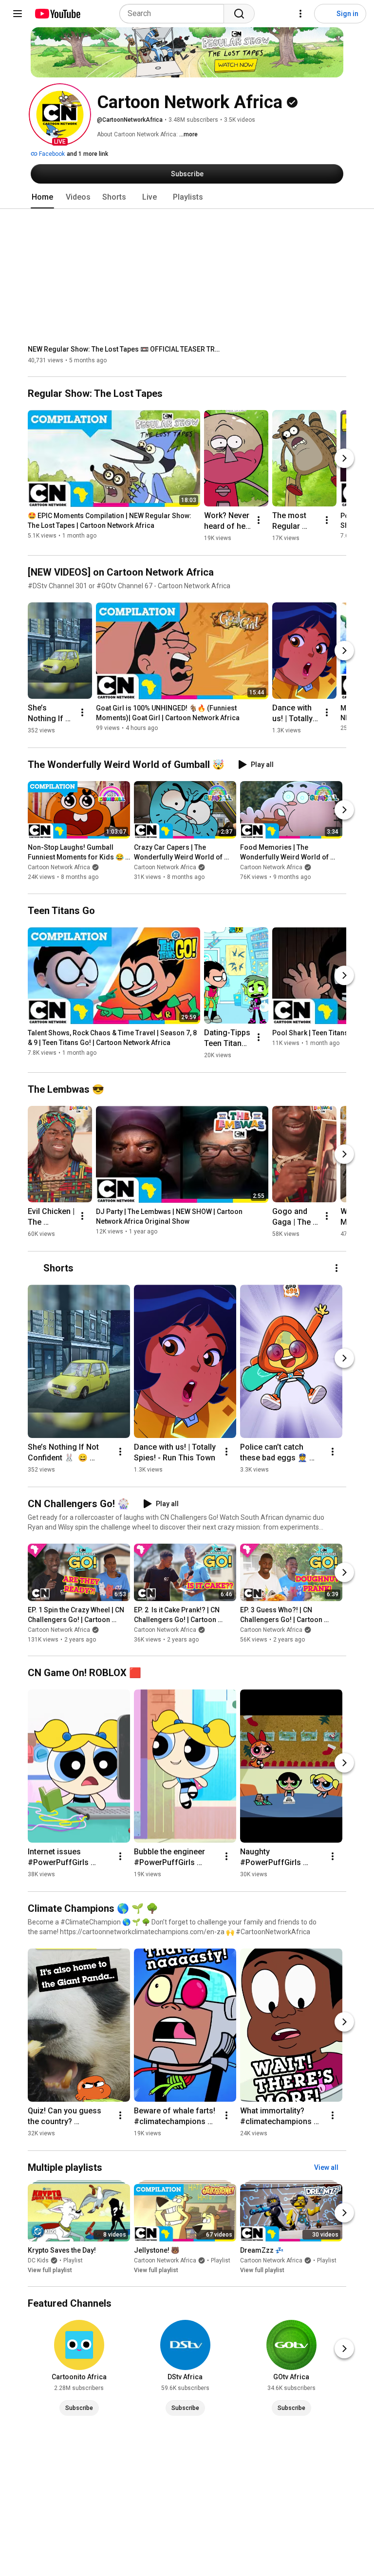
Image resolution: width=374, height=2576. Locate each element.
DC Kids (38, 2260)
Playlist (73, 2260)
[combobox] (175, 14)
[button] (60, 114)
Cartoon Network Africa (59, 868)
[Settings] (300, 14)
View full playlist (50, 2270)
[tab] (42, 197)
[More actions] (259, 520)
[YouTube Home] (57, 14)
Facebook (51, 154)
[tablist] (187, 197)
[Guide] (18, 14)
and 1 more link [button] (87, 154)
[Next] (344, 458)
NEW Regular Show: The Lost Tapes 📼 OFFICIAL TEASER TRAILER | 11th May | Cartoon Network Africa (125, 349)
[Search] (239, 14)
